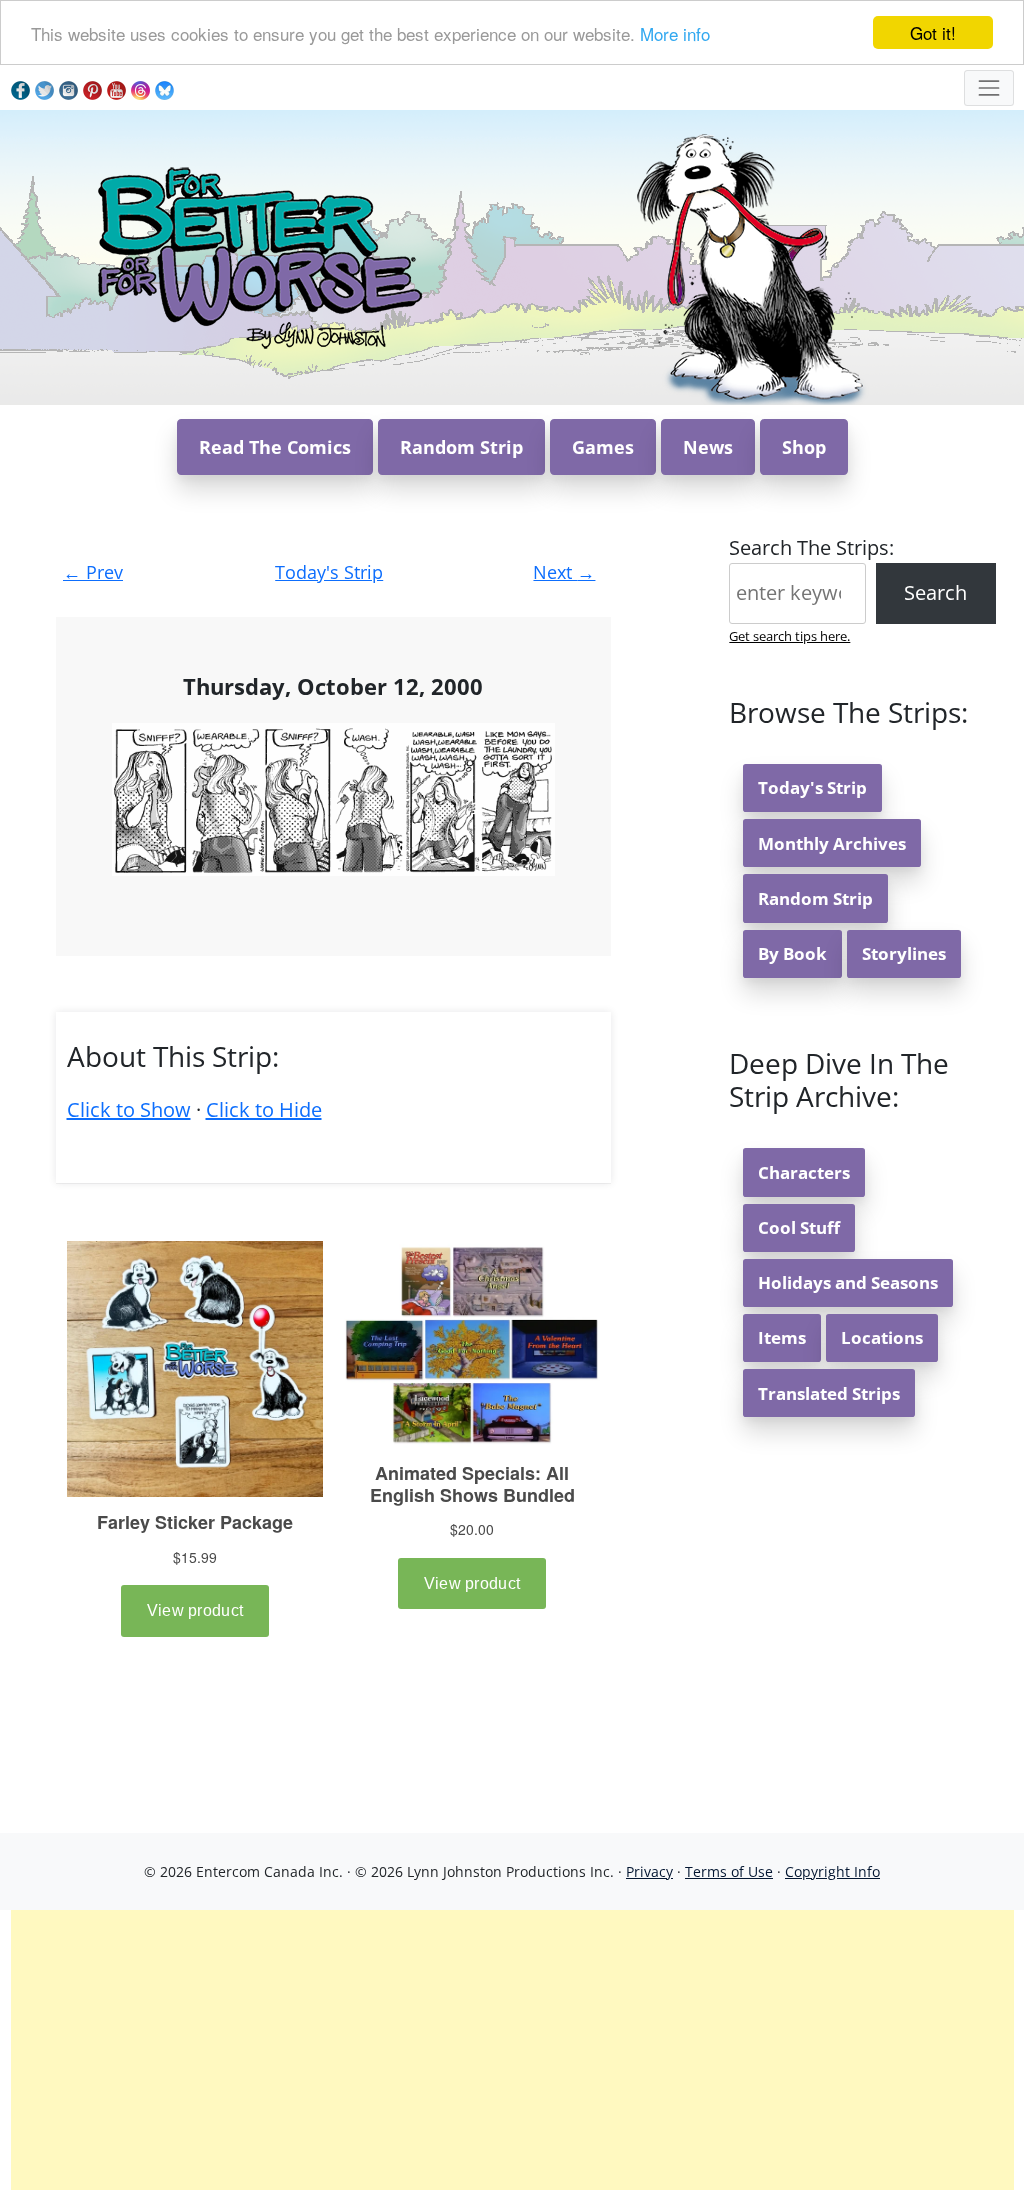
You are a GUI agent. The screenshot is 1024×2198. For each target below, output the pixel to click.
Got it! (933, 32)
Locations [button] (882, 1337)
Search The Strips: (811, 547)
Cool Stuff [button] (799, 1227)
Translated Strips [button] (829, 1393)
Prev (93, 572)
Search (935, 592)
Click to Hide (264, 1109)
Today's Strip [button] (812, 787)
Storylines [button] (904, 953)
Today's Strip (329, 572)
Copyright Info (832, 1871)
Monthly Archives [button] (832, 843)
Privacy (649, 1871)
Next (564, 572)
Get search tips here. (789, 636)
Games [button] (603, 447)
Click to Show (129, 1109)
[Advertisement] (512, 2050)
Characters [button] (804, 1172)
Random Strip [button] (461, 447)
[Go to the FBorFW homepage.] (256, 255)
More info (675, 33)
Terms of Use (729, 1871)
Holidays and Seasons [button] (848, 1282)
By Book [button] (792, 953)
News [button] (708, 447)
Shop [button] (804, 447)
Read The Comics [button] (275, 447)
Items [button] (782, 1337)
